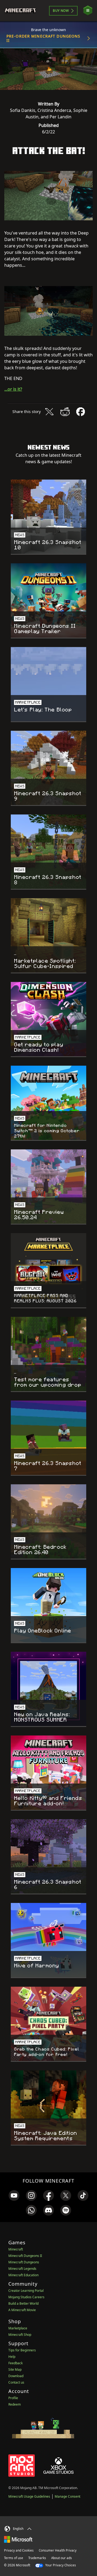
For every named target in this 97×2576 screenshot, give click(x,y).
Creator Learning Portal (26, 2291)
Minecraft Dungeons (24, 2262)
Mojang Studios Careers (26, 2297)
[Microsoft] (18, 2539)
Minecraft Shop (20, 2335)
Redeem (15, 2404)
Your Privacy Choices (60, 2565)
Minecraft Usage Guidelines (29, 2496)
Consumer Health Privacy (58, 2550)
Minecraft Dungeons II (25, 2256)
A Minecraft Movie (22, 2310)
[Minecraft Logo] (22, 11)
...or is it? (13, 389)
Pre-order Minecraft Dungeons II (43, 38)
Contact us (16, 2382)
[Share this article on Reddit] (65, 412)
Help (12, 2357)
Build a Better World (23, 2303)
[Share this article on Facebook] (81, 412)
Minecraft (16, 2249)
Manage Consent (67, 2496)
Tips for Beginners (22, 2350)
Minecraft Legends (22, 2269)
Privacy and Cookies (19, 2550)
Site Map (15, 2369)
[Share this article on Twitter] (49, 412)
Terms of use (14, 2558)
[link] (14, 2195)
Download (16, 2376)
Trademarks (37, 2558)
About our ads (62, 2558)
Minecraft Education (23, 2275)
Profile (13, 2398)
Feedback (15, 2363)
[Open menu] (88, 11)
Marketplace (18, 2328)
